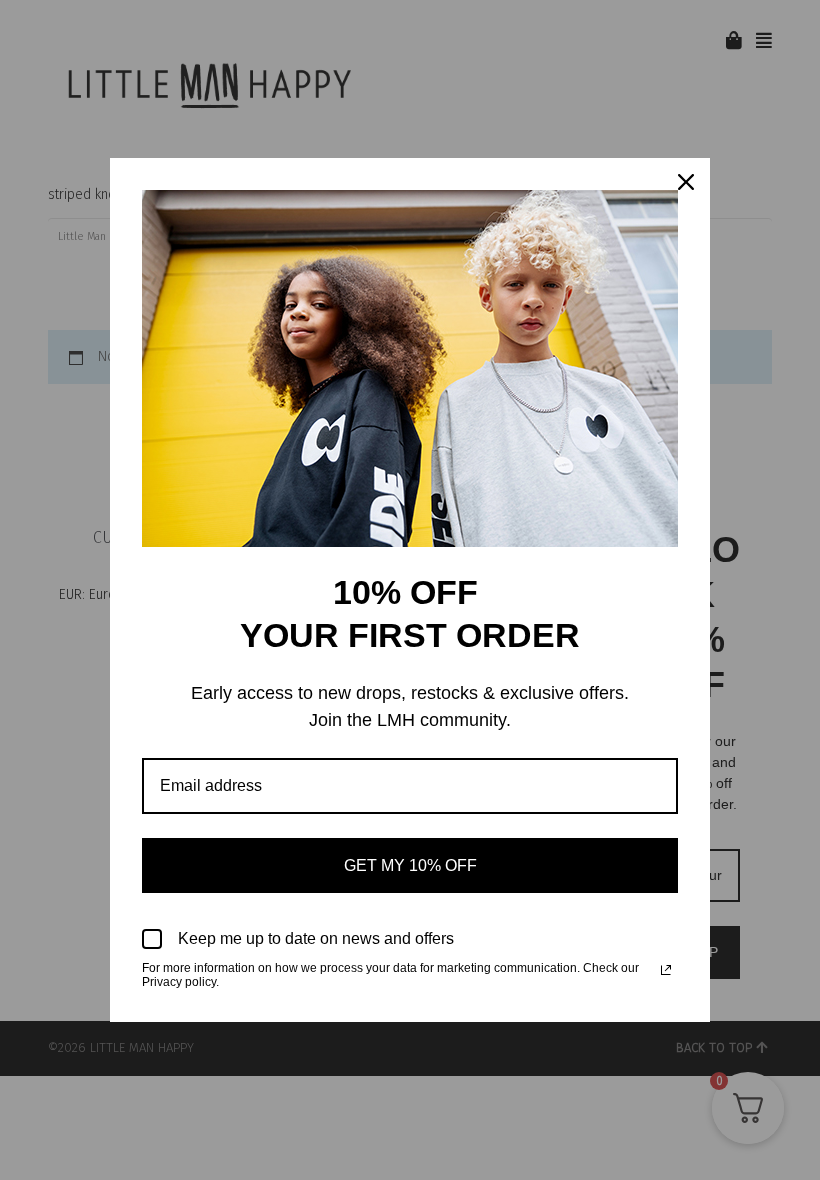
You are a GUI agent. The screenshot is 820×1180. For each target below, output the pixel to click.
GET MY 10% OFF (410, 865)
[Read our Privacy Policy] (666, 970)
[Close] (686, 182)
